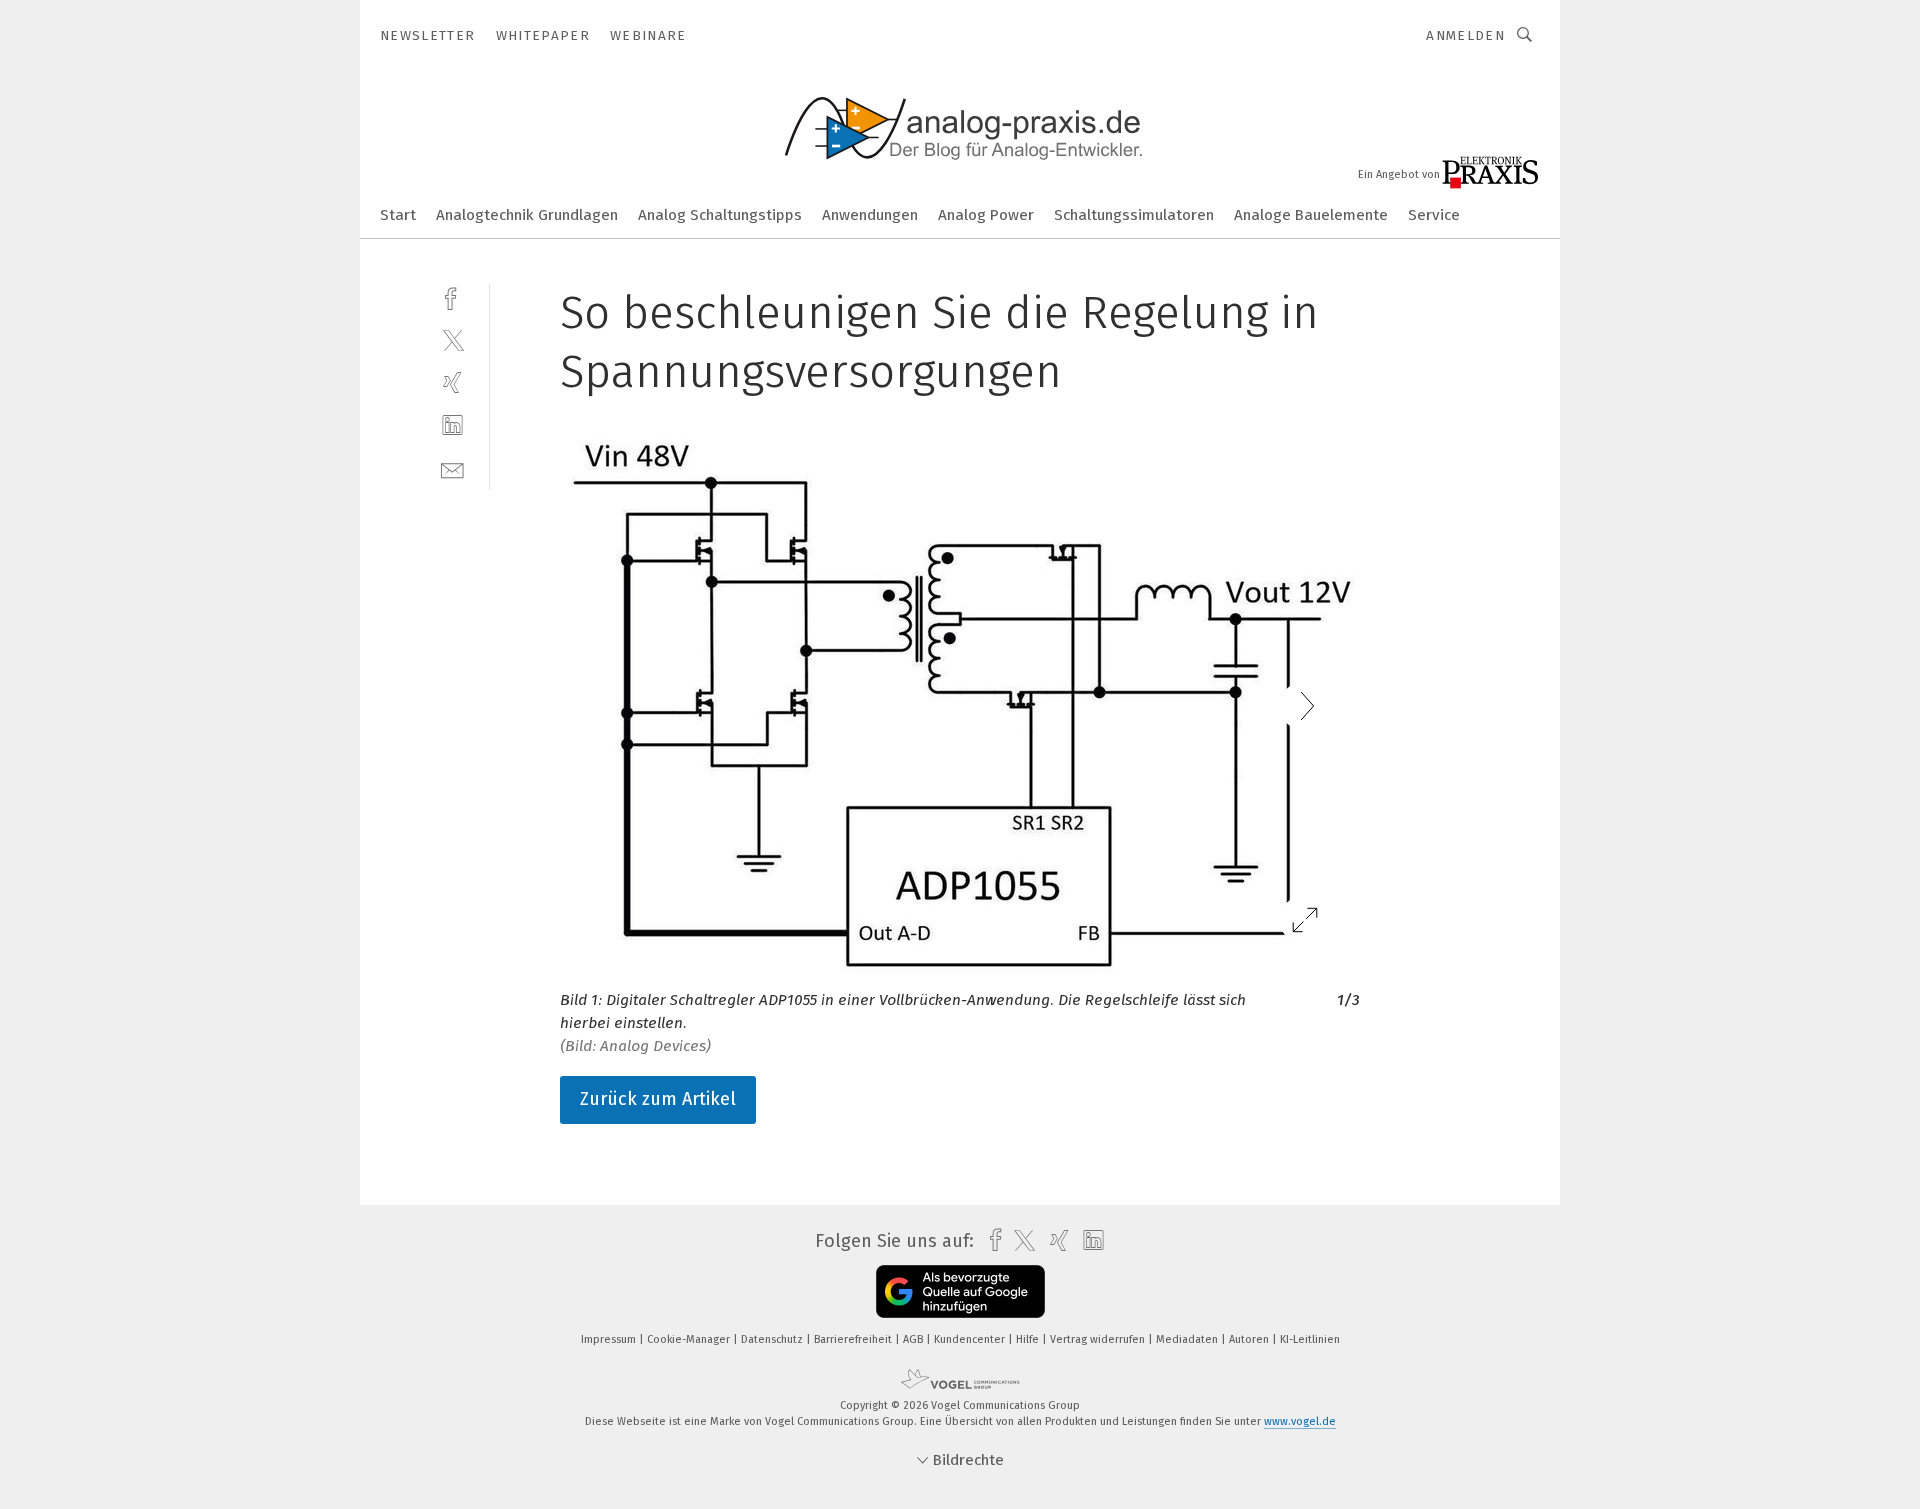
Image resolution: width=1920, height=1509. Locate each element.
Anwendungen (870, 215)
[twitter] (452, 339)
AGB (914, 1339)
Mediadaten (1188, 1339)
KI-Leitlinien (1310, 1339)
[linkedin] (452, 425)
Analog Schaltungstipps (720, 215)
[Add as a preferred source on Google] (960, 1291)
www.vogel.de (1300, 1421)
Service (1434, 215)
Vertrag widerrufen (1099, 1339)
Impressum (610, 1339)
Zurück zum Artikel (658, 1099)
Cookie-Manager (690, 1339)
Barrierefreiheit (854, 1339)
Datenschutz (773, 1339)
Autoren (1250, 1339)
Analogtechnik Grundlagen (527, 215)
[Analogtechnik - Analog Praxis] (398, 213)
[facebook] (452, 296)
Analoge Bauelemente (1311, 215)
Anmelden (1465, 35)
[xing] (452, 382)
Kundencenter (971, 1339)
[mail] (452, 468)
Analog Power (986, 215)
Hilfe (1029, 1339)
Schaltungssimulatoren (1134, 215)
